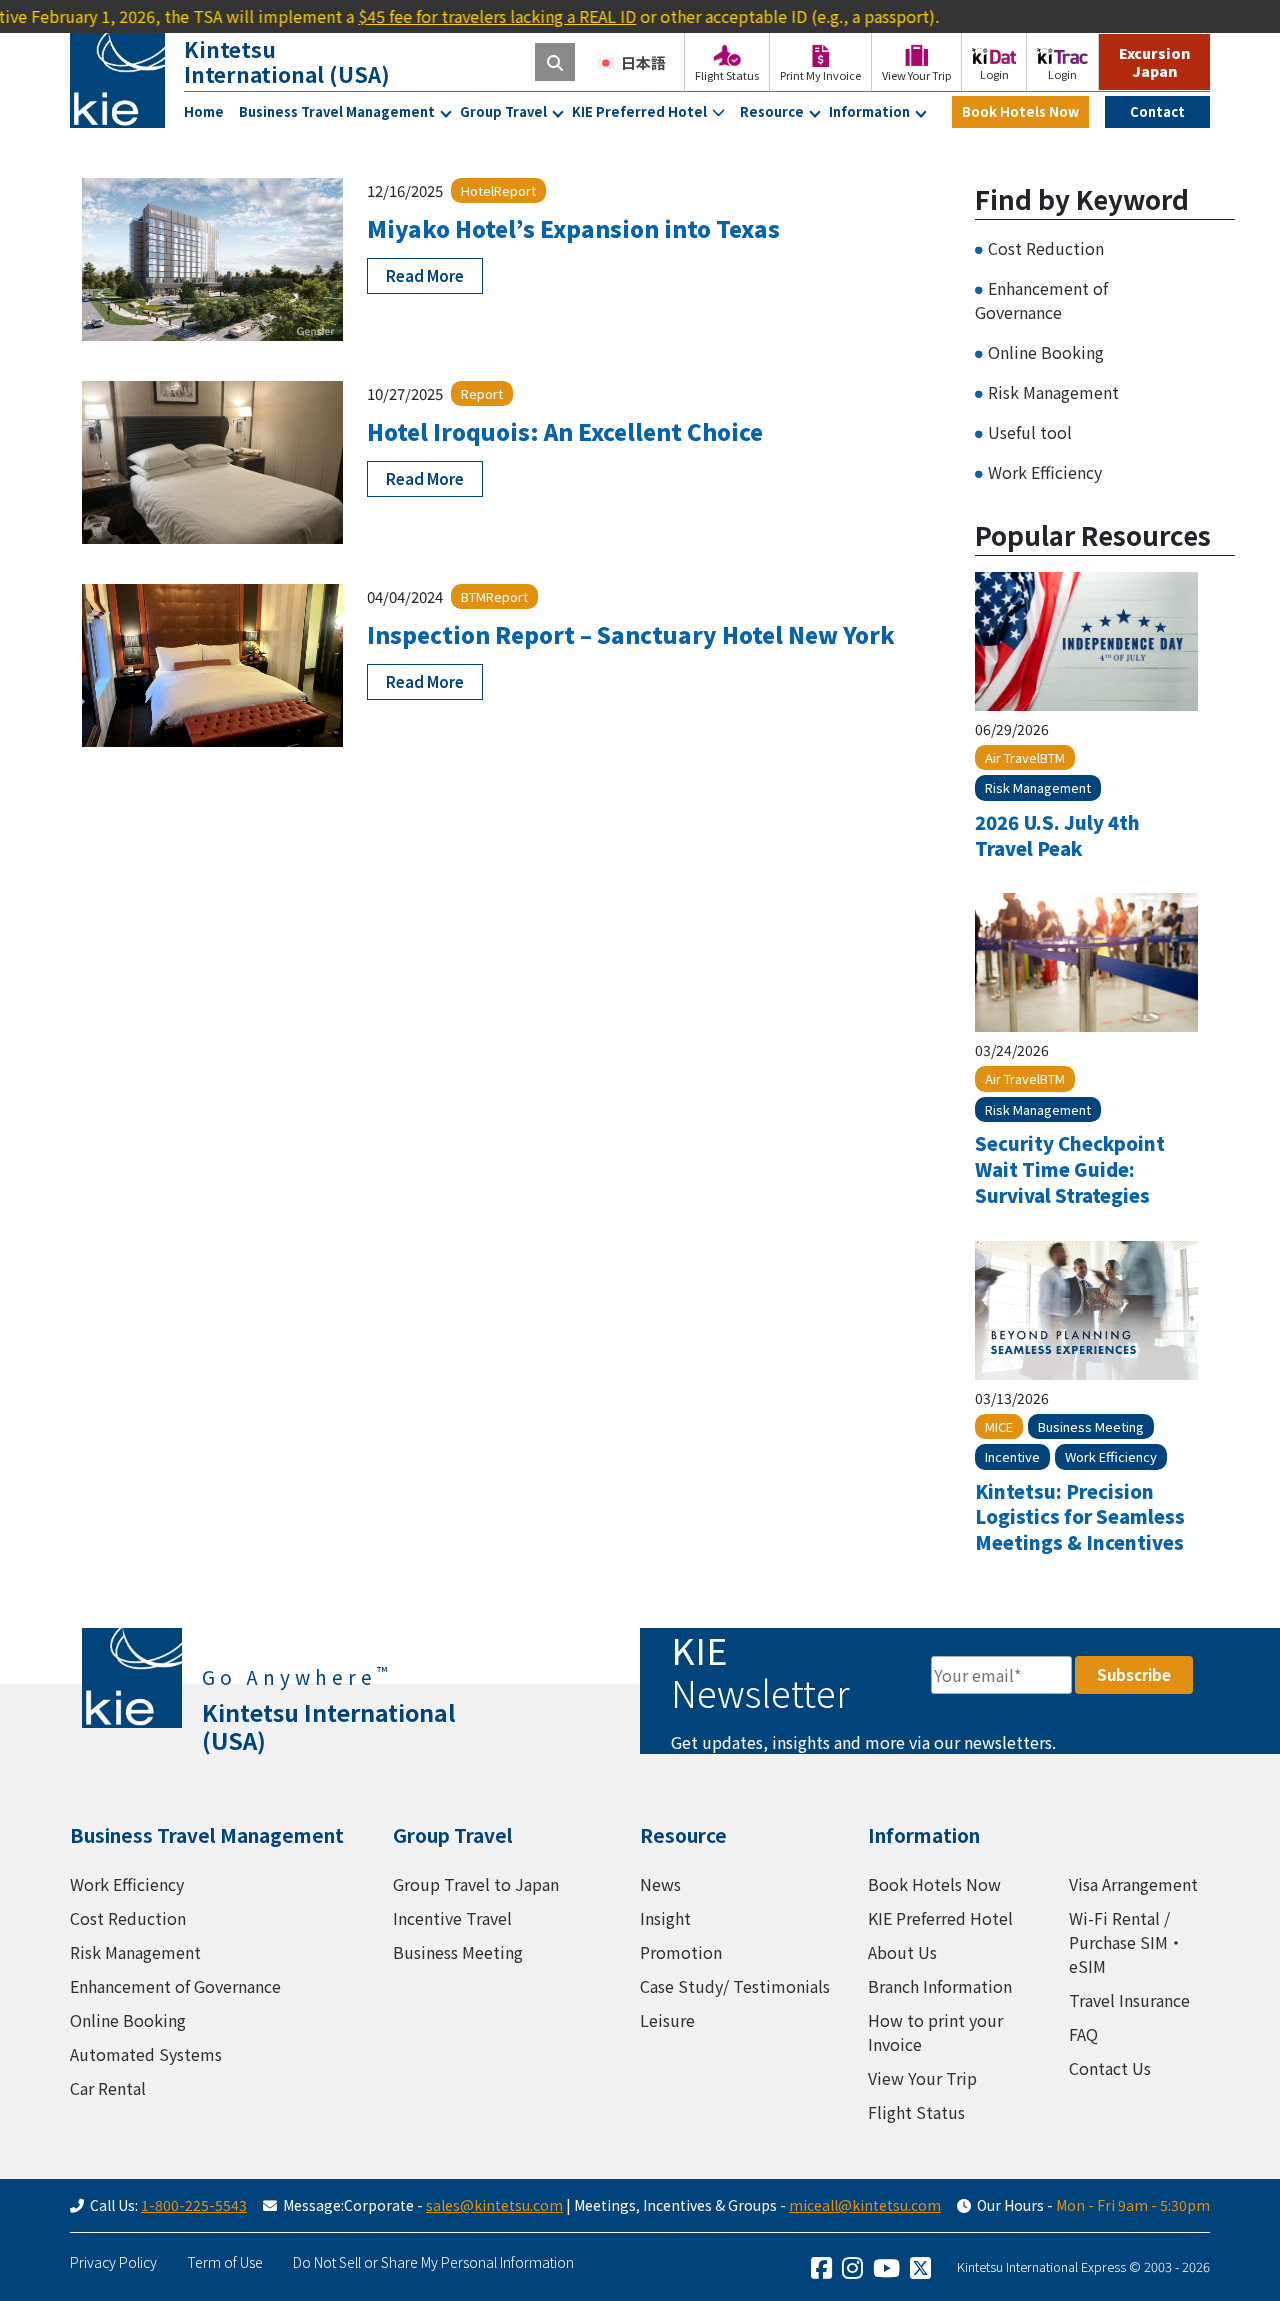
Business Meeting (458, 1952)
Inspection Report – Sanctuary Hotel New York (631, 634)
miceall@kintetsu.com (865, 2205)
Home (204, 111)
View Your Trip (922, 2078)
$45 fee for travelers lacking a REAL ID (455, 16)
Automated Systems (146, 2054)
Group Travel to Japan (476, 1884)
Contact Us (1110, 2068)
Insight (665, 1918)
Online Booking (1046, 352)
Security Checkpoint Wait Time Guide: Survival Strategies (1070, 1169)
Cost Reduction (1046, 248)
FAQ (1083, 2034)
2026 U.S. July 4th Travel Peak (1057, 835)
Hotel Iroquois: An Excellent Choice (565, 431)
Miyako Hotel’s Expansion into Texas (573, 228)
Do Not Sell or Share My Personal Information (433, 2262)
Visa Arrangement (1133, 1884)
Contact (1157, 111)
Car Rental (108, 2088)
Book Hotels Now (1020, 111)
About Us (902, 1952)
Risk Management (1053, 392)
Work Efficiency (1045, 472)
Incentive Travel (452, 1918)
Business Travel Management (337, 111)
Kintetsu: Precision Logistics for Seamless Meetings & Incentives (1080, 1517)
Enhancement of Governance (1041, 300)
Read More (425, 275)
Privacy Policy (113, 2262)
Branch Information (940, 1986)
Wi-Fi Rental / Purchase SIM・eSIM (1126, 1942)
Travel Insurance (1129, 2000)
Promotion (681, 1952)
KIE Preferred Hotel (639, 111)
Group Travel (503, 111)
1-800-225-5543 (194, 2205)
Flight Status (916, 2112)
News (660, 1884)
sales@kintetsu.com (494, 2205)
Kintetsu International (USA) (287, 61)
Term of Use (225, 2262)
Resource (772, 111)
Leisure (667, 2020)
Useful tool (1030, 432)
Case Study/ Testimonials (735, 1986)
